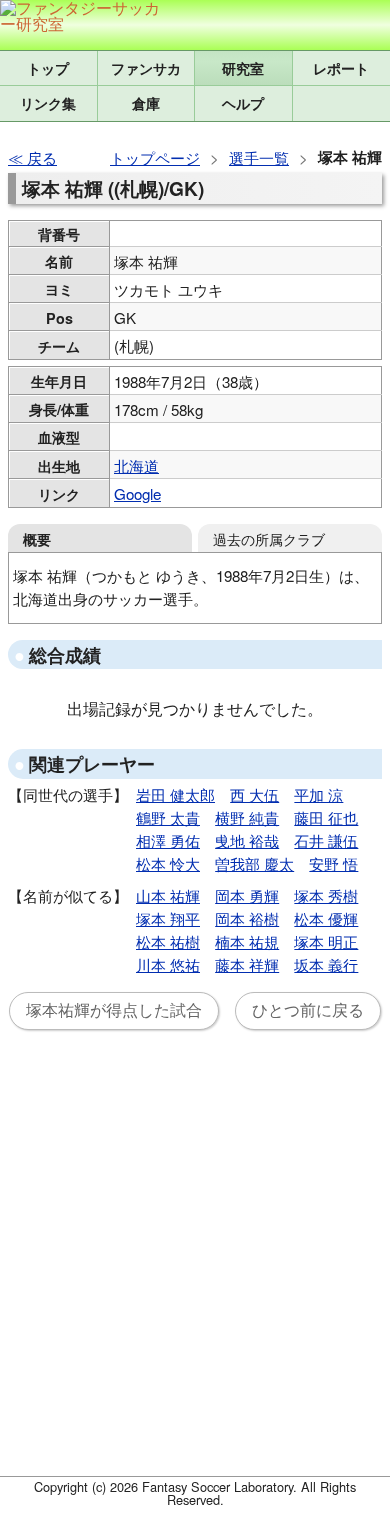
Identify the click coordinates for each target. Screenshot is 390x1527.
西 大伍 (254, 794)
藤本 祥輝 (247, 964)
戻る (42, 157)
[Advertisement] (195, 1265)
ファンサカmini (146, 68)
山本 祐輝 (168, 895)
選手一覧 (259, 157)
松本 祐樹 (168, 941)
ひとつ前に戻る (308, 1010)
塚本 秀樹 (326, 895)
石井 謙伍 (326, 840)
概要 (37, 539)
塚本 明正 (326, 941)
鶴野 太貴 (168, 817)
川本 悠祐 (168, 964)
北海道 (136, 465)
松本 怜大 (168, 863)
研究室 (243, 68)
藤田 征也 (326, 817)
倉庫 (146, 103)
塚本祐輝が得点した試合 (114, 1010)
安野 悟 (333, 863)
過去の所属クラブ (269, 538)
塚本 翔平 (168, 918)
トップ (48, 68)
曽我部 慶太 (254, 863)
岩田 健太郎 (175, 794)
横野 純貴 (247, 817)
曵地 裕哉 (247, 840)
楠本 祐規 (247, 941)
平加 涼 (318, 794)
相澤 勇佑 (168, 840)
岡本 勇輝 (247, 895)
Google (137, 493)
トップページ (155, 157)
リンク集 (48, 103)
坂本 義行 (326, 964)
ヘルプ (243, 103)
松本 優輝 (326, 918)
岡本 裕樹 (247, 918)
